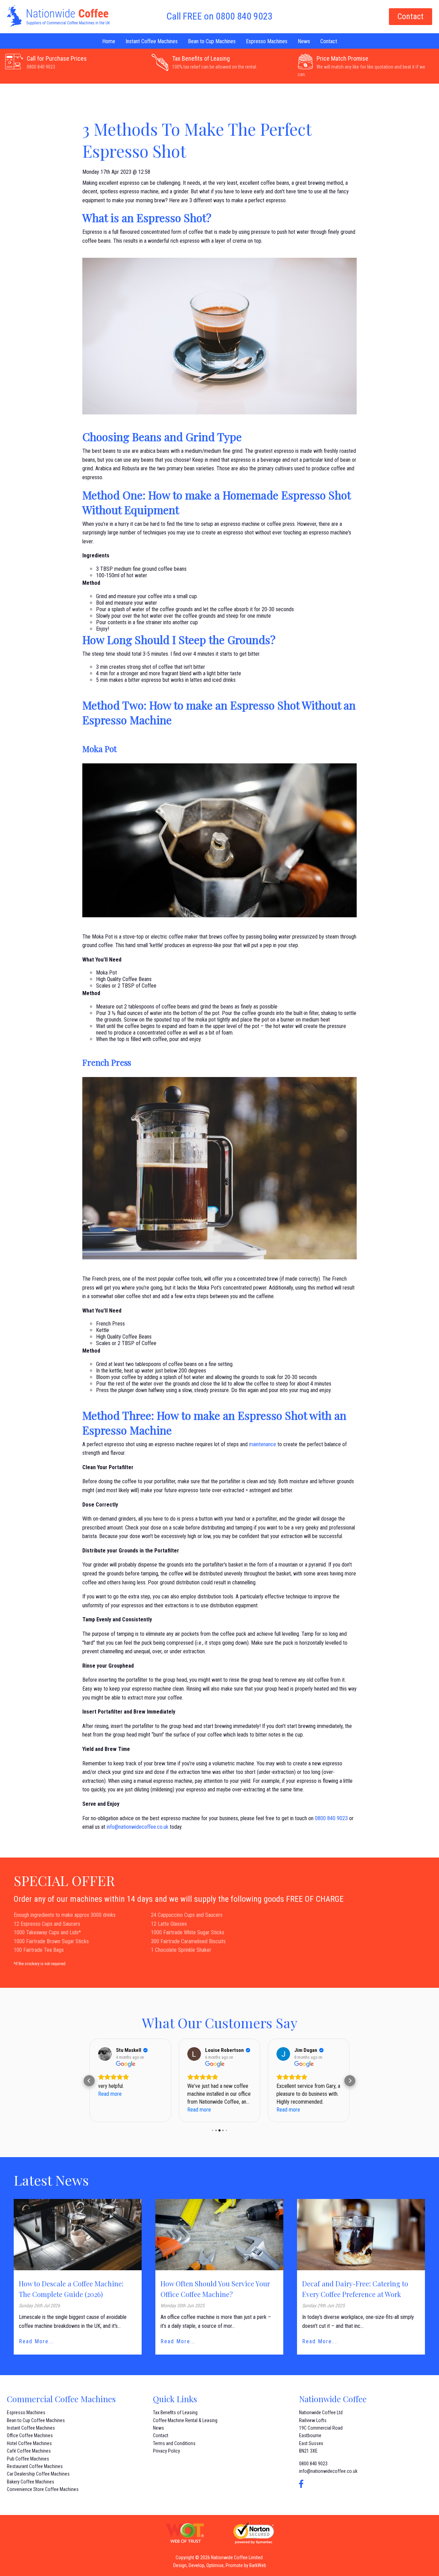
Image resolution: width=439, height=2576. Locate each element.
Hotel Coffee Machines (29, 2443)
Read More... (36, 2341)
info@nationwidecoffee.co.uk (138, 1827)
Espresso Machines (267, 41)
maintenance (263, 1444)
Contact (411, 16)
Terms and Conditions (174, 2443)
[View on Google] (105, 2054)
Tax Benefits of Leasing (201, 58)
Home (109, 41)
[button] (89, 2081)
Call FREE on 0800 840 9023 (219, 16)
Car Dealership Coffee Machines (38, 2474)
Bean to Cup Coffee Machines (36, 2420)
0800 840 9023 (41, 67)
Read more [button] (110, 2110)
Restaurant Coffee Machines (35, 2466)
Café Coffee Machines (29, 2451)
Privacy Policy (167, 2451)
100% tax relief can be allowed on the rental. (215, 67)
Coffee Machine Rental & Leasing (185, 2420)
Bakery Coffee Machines (31, 2482)
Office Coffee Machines (30, 2435)
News (304, 41)
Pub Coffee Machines (28, 2459)
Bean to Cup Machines (212, 41)
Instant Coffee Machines (152, 41)
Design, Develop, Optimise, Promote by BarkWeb (220, 2565)
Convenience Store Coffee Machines (43, 2489)
